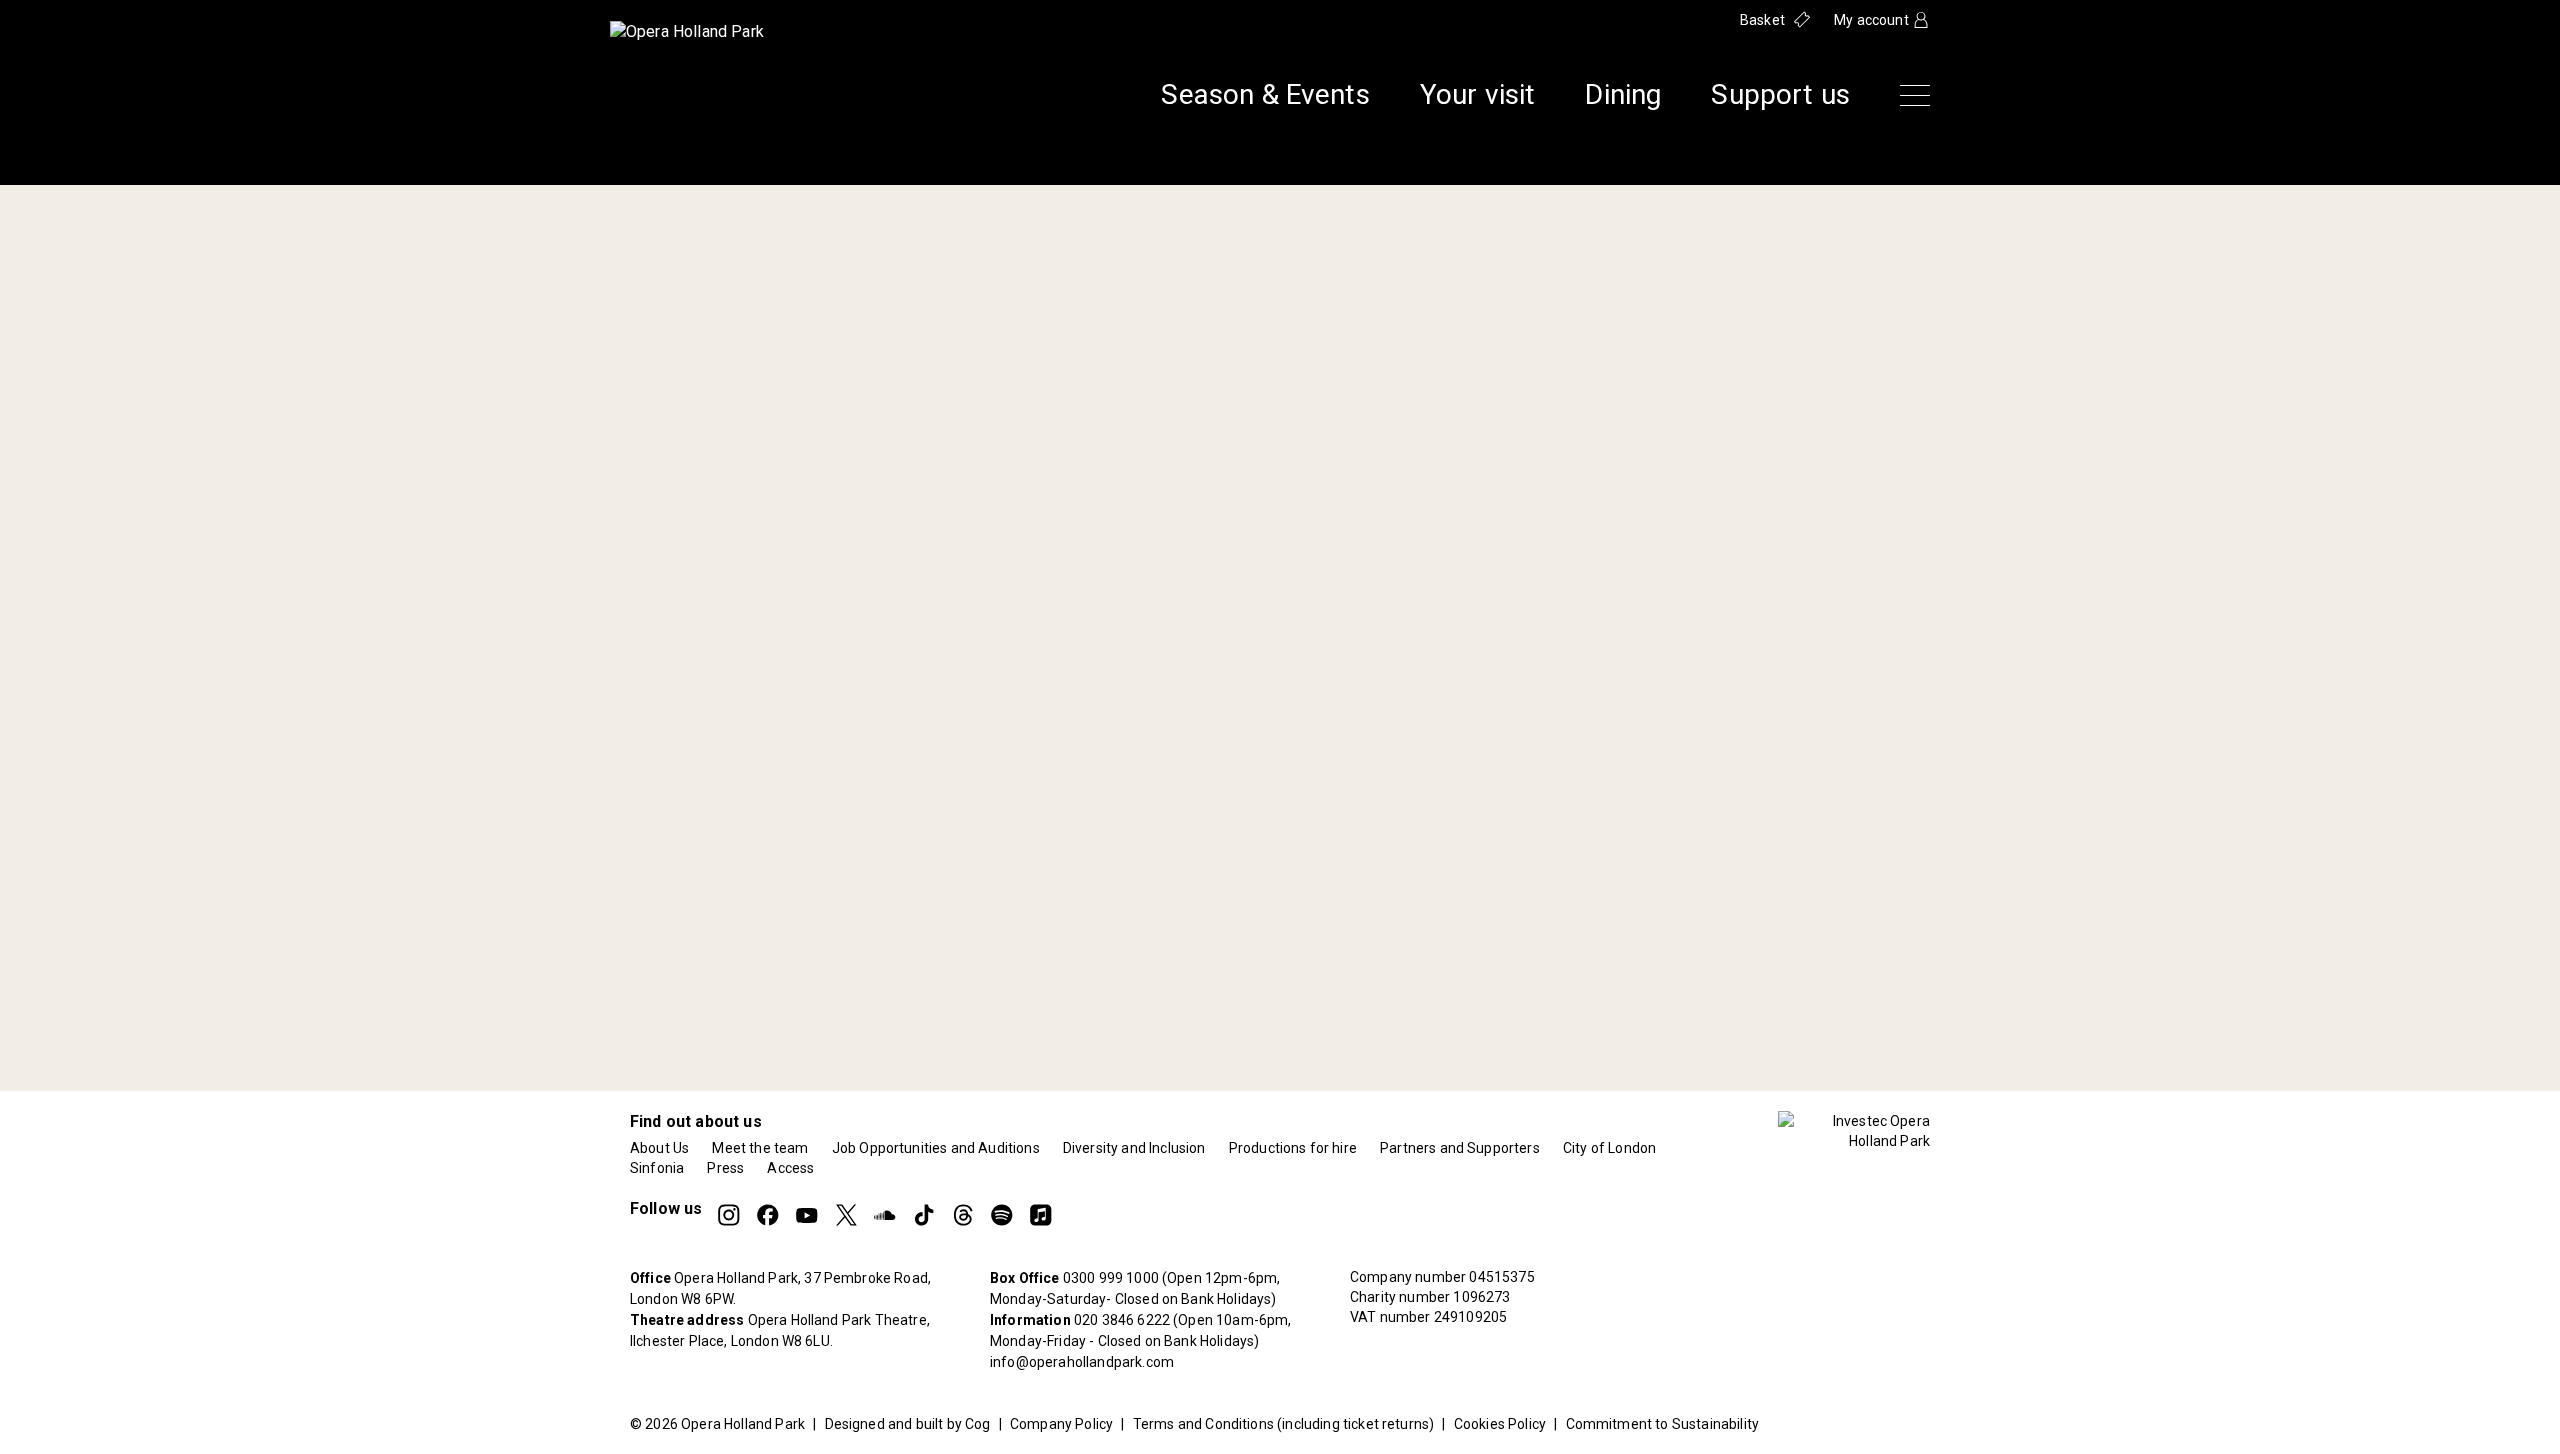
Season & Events (1265, 95)
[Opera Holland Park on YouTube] (807, 1215)
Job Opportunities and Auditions (936, 1148)
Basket (1762, 20)
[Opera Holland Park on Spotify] (1002, 1215)
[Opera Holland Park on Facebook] (768, 1215)
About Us (659, 1148)
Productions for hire (1293, 1148)
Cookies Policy (1500, 1424)
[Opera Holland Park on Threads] (963, 1215)
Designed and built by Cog (908, 1424)
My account (1871, 20)
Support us (1780, 95)
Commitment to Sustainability (1662, 1424)
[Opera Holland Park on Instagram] (729, 1215)
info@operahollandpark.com (1082, 1362)
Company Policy (1061, 1424)
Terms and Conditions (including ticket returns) (1284, 1424)
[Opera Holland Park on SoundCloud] (885, 1215)
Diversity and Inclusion (1134, 1148)
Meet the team (760, 1148)
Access (790, 1168)
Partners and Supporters (1460, 1148)
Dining (1623, 95)
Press (725, 1168)
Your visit (1478, 95)
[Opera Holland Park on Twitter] (846, 1215)
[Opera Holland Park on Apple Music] (1041, 1215)
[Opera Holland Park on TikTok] (924, 1215)
